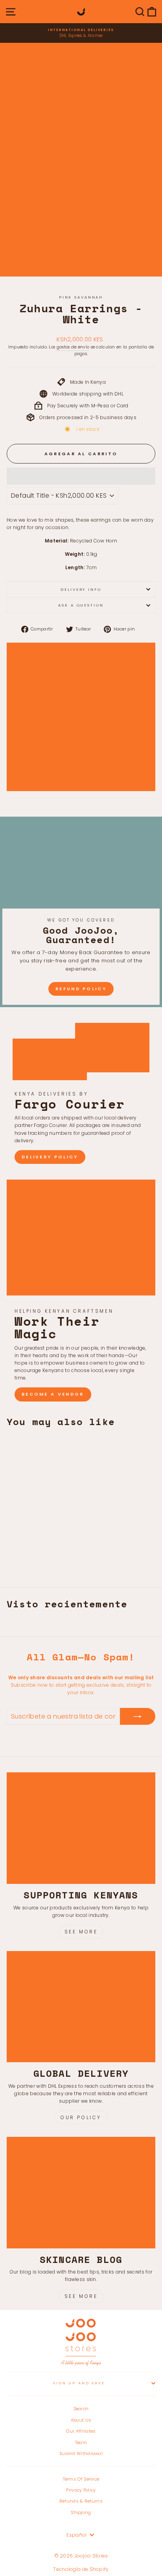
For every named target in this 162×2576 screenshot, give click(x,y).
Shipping (81, 2512)
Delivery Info (81, 589)
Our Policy (81, 2117)
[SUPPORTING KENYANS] (81, 1828)
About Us (81, 2420)
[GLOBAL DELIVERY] (81, 2007)
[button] (81, 476)
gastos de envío (73, 347)
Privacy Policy (81, 2490)
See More (81, 1932)
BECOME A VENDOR (53, 1394)
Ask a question (81, 605)
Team (81, 2442)
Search (81, 2409)
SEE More (81, 2296)
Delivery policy (50, 1157)
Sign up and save (79, 2383)
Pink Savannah (81, 297)
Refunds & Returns (81, 2501)
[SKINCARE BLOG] (81, 2193)
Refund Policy (81, 989)
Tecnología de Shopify (81, 2569)
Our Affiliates (81, 2431)
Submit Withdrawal (81, 2453)
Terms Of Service (81, 2479)
